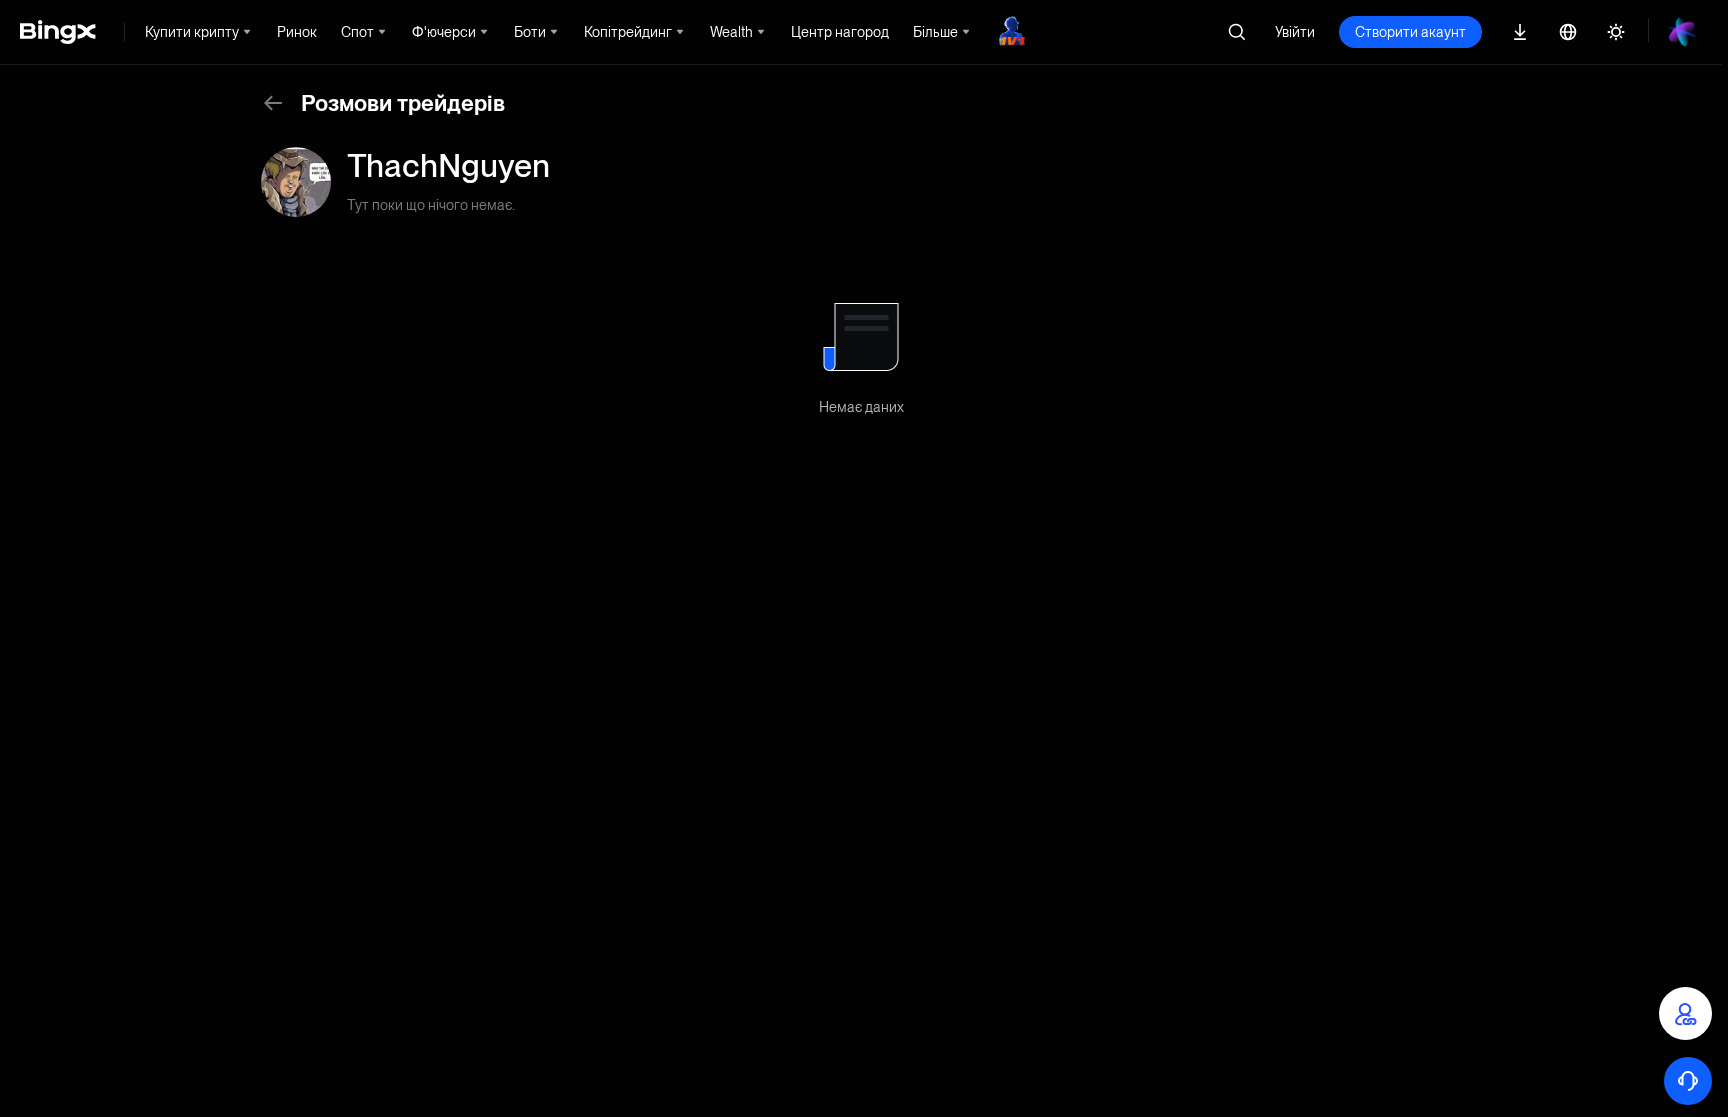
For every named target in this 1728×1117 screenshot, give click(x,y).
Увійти (1295, 32)
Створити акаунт (1410, 32)
